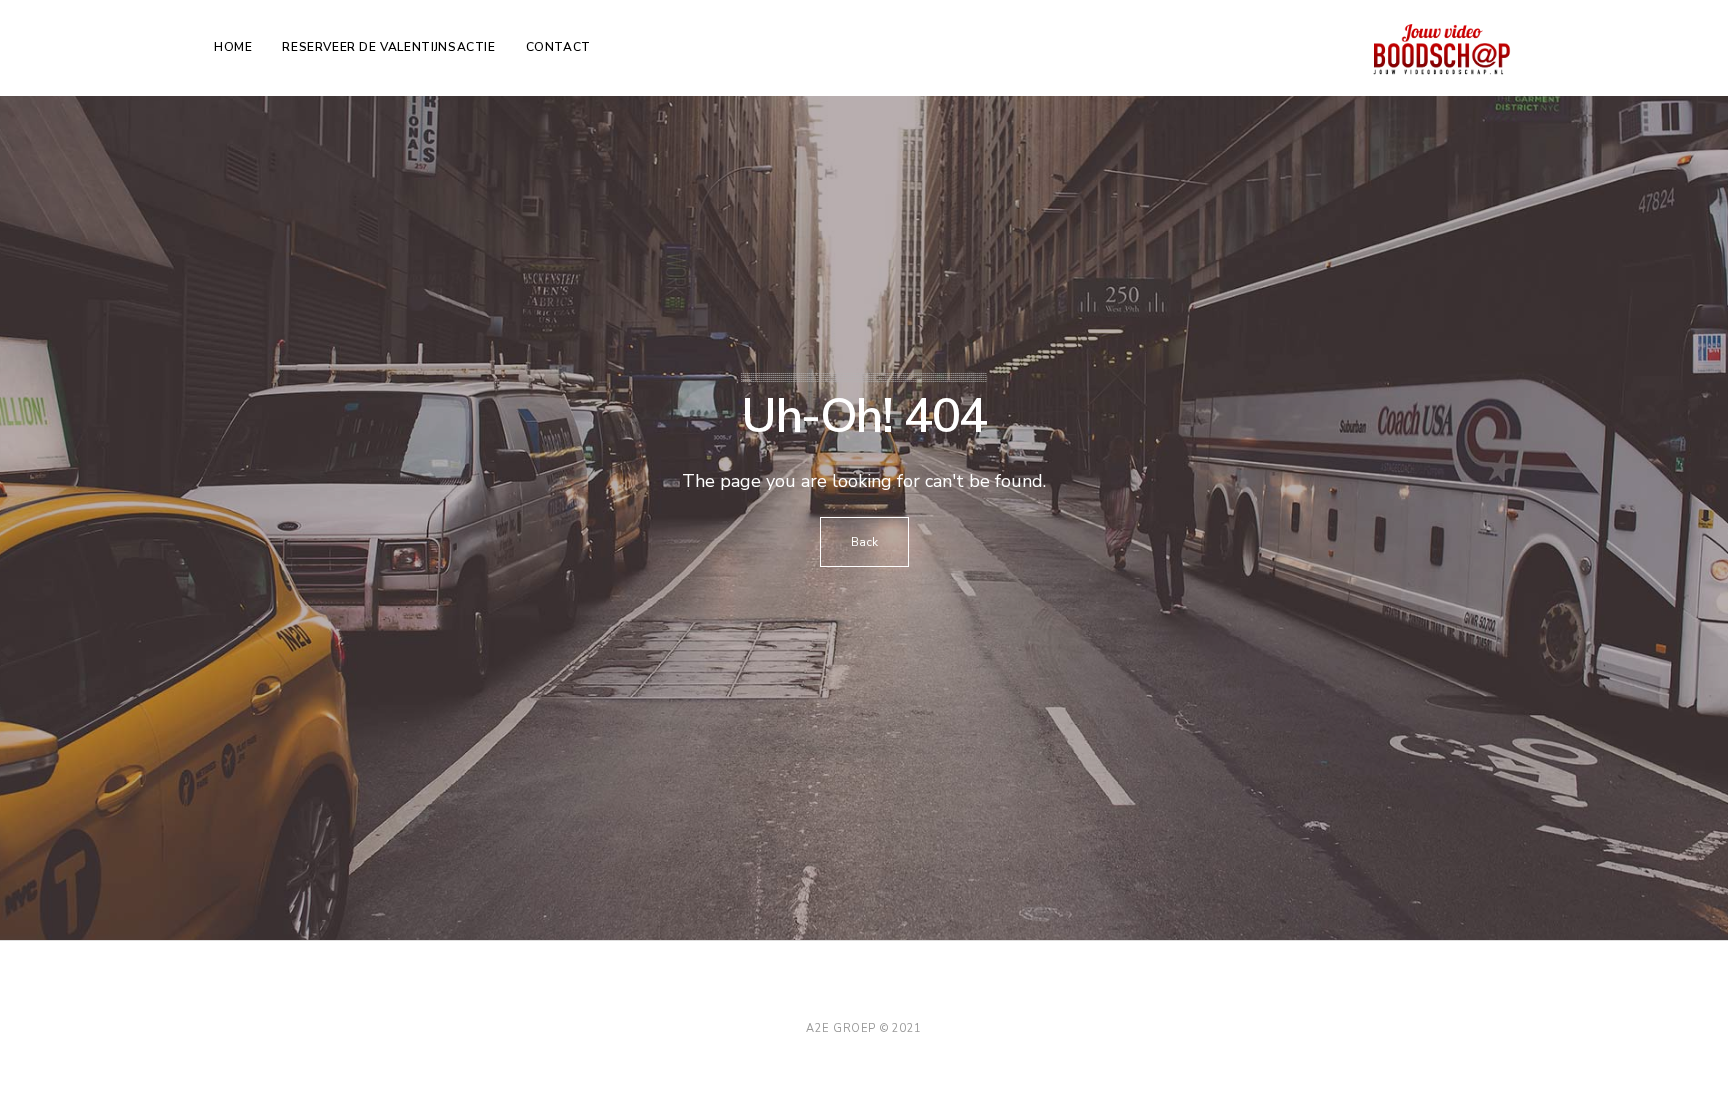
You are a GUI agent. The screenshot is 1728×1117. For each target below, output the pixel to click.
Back (864, 542)
